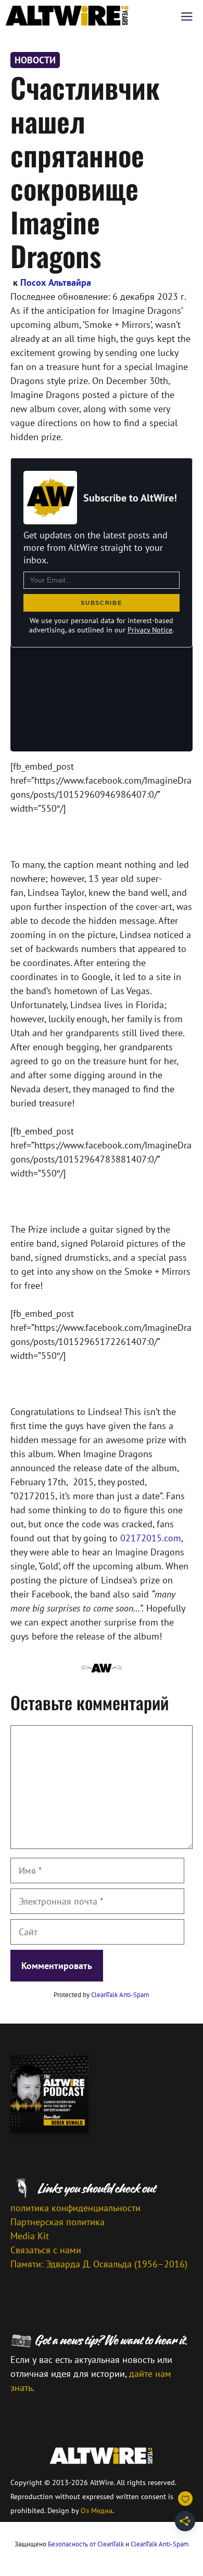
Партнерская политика (58, 2222)
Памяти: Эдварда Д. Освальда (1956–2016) (99, 2264)
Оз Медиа (97, 2511)
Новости (35, 60)
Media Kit (30, 2236)
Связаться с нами (46, 2250)
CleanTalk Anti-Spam (120, 1995)
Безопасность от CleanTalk (86, 2544)
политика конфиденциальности (75, 2208)
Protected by (102, 1995)
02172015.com (151, 1538)
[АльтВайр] (67, 16)
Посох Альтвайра (56, 282)
